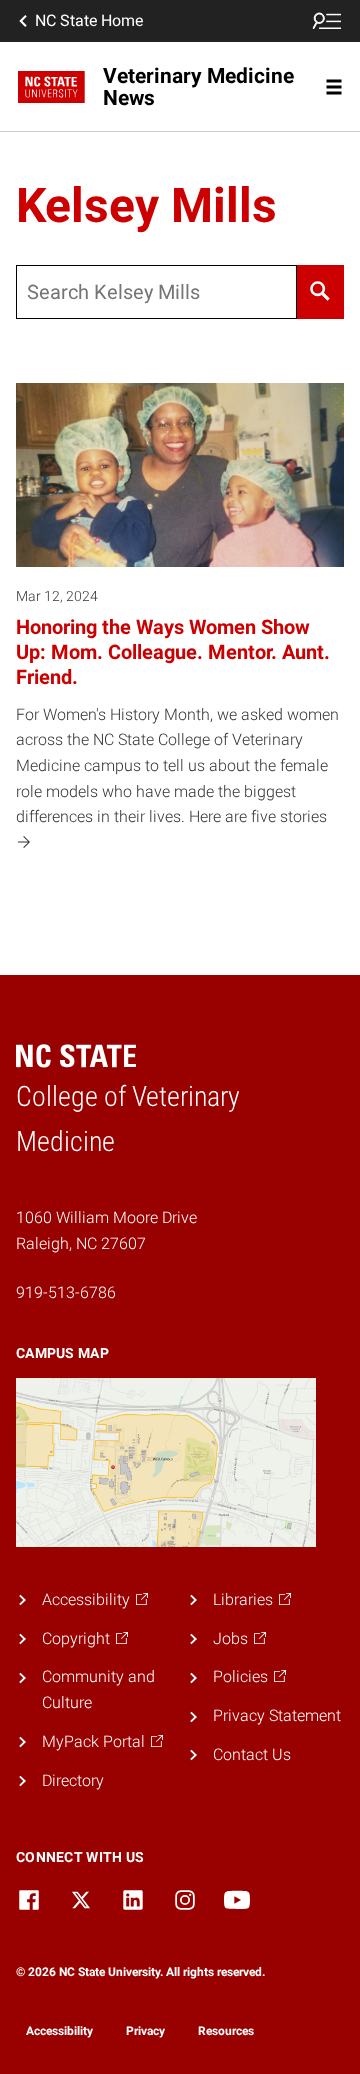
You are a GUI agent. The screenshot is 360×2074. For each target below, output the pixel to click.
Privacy (145, 2031)
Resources (226, 2031)
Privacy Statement (277, 1715)
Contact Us (252, 1754)
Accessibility (59, 2031)
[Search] (320, 292)
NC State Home (89, 20)
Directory (73, 1780)
